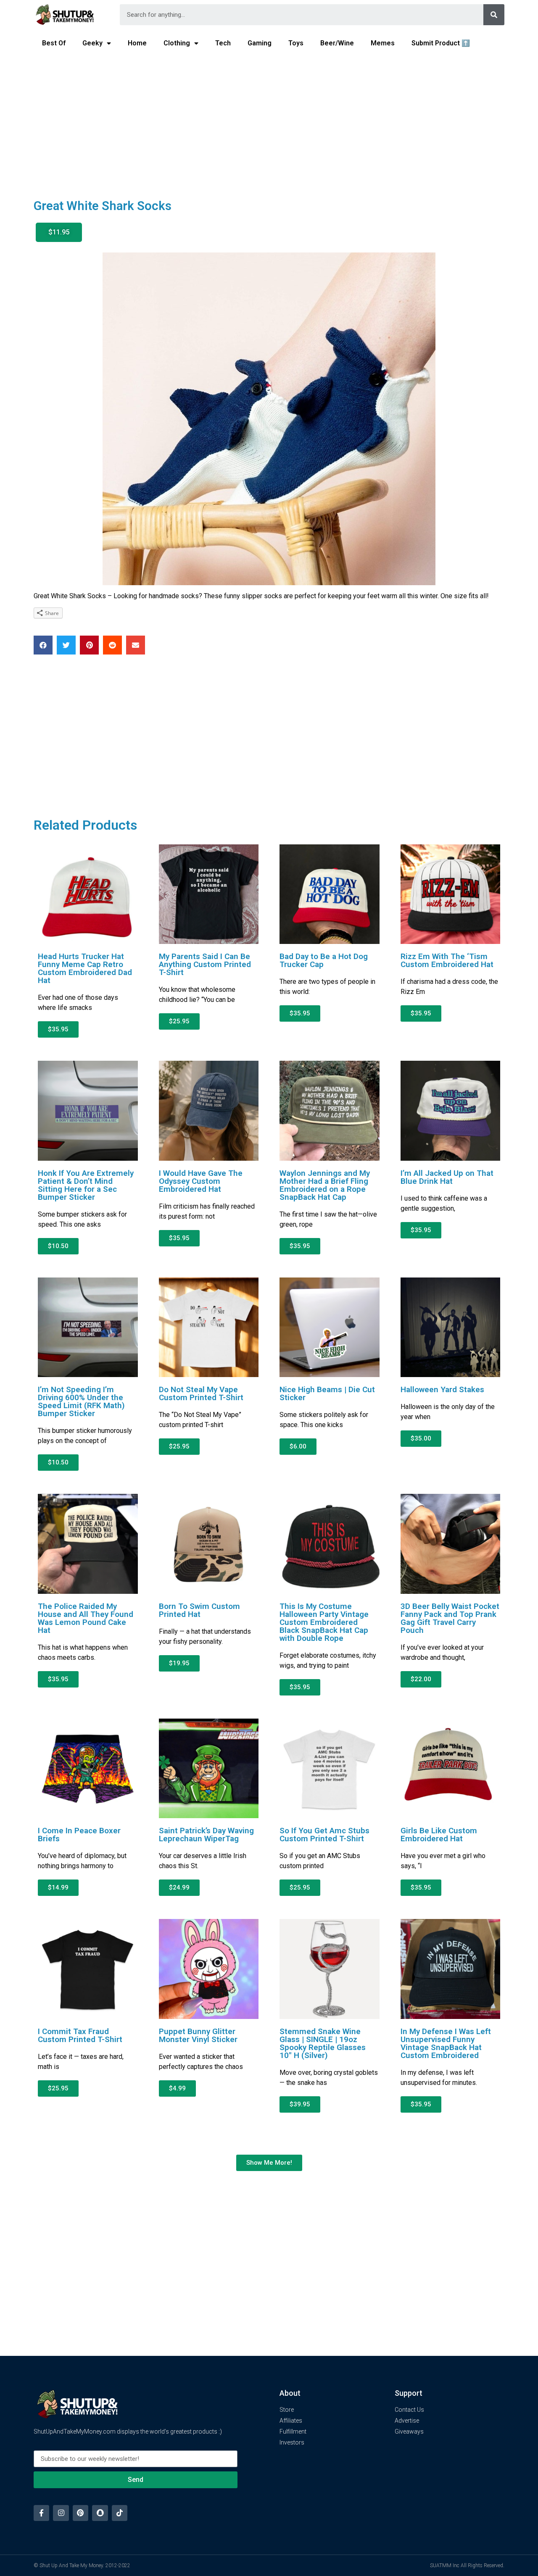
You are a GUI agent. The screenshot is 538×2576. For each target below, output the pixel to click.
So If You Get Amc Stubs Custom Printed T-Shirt (324, 1835)
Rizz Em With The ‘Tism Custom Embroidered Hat (447, 960)
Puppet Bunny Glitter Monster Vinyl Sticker (198, 2035)
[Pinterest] (80, 2513)
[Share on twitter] (66, 645)
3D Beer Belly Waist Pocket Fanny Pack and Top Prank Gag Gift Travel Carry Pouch (450, 1618)
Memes (383, 43)
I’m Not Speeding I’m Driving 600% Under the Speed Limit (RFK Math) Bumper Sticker (81, 1401)
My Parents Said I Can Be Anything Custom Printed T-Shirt (205, 964)
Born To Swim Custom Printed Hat (199, 1610)
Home (137, 43)
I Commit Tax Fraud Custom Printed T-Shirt (80, 2035)
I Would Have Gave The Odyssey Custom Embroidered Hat (201, 1181)
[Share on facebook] (43, 645)
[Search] (494, 15)
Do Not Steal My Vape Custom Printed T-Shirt (201, 1393)
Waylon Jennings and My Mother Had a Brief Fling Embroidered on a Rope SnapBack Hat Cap (325, 1185)
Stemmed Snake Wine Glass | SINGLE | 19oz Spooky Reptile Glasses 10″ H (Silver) (323, 2043)
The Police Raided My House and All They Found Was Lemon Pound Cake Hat (86, 1618)
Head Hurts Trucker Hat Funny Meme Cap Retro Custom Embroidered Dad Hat (85, 968)
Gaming (260, 43)
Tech (223, 43)
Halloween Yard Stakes (442, 1389)
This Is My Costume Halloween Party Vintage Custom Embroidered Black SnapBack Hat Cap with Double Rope (324, 1622)
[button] (59, 232)
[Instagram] (61, 2513)
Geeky (92, 43)
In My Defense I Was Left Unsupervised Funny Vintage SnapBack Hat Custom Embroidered (446, 2043)
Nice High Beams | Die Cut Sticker (327, 1393)
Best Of (54, 43)
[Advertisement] (269, 120)
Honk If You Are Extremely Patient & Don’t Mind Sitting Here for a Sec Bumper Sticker (86, 1185)
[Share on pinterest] (89, 645)
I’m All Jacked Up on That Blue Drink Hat (447, 1177)
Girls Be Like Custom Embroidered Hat (439, 1835)
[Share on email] (136, 645)
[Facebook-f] (41, 2513)
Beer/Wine (337, 43)
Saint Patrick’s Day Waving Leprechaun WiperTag (206, 1835)
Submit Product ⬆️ (441, 43)
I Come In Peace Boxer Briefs (79, 1835)
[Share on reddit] (112, 645)
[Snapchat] (100, 2513)
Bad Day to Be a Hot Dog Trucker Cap (324, 960)
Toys (296, 43)
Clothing (177, 43)
